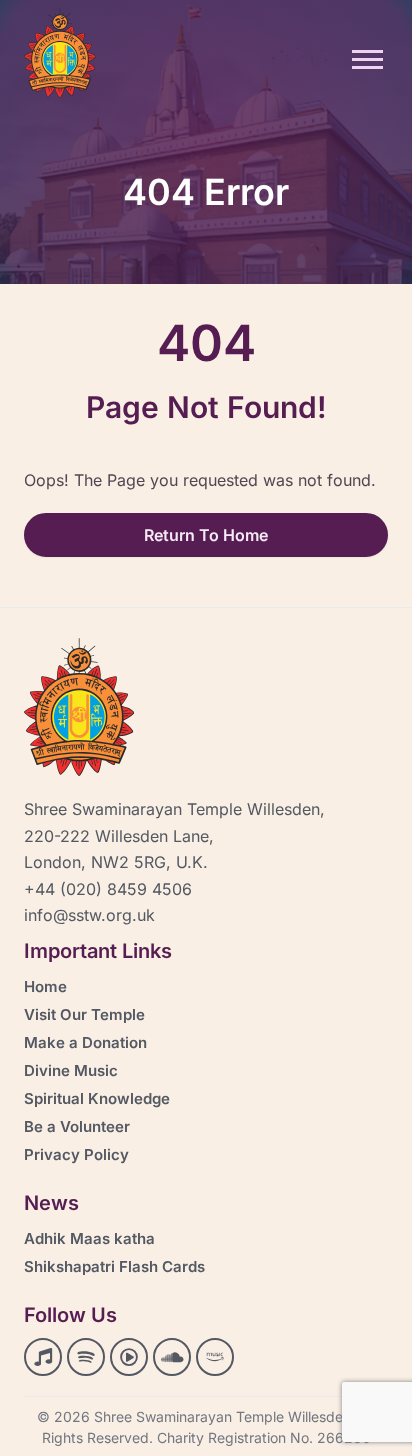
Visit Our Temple (84, 1014)
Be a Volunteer (77, 1126)
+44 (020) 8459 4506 (108, 889)
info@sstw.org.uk (89, 915)
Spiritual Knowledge (97, 1098)
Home (45, 986)
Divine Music (71, 1070)
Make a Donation (85, 1042)
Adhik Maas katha (89, 1238)
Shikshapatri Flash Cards (114, 1266)
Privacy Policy (76, 1154)
